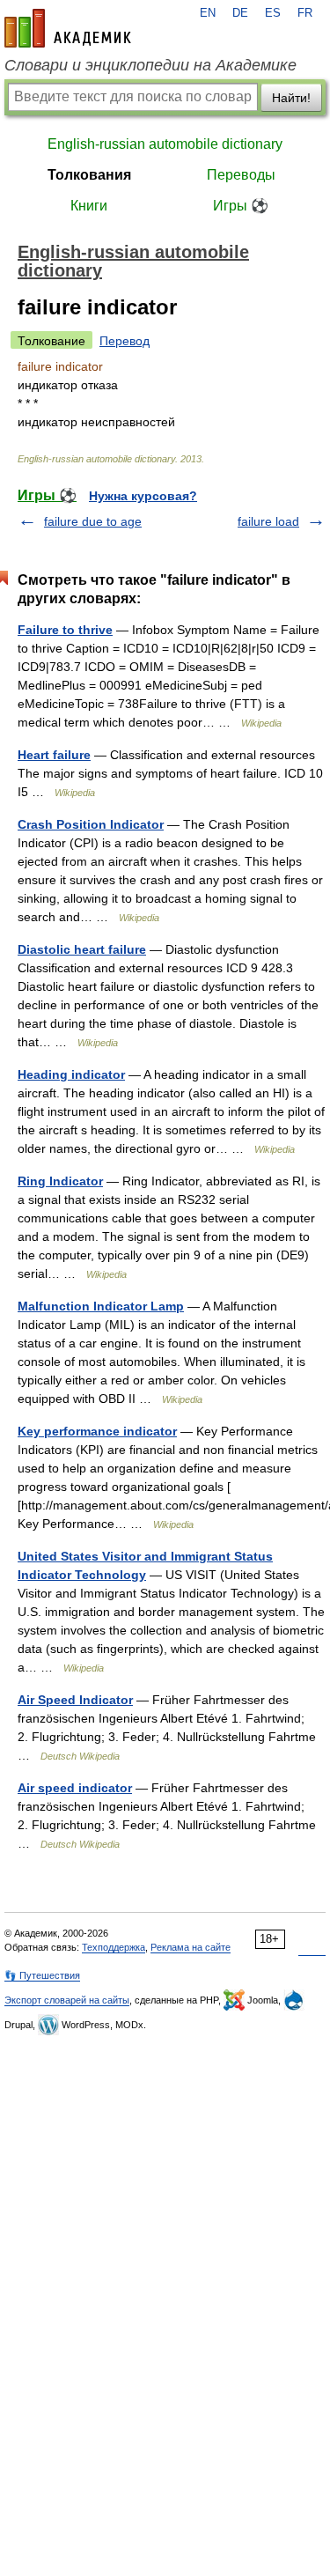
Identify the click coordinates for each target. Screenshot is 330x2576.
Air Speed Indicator (75, 1700)
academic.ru (68, 28)
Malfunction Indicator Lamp (101, 1306)
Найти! (291, 98)
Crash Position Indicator (91, 824)
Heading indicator (71, 1074)
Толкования (89, 175)
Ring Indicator (60, 1181)
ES (273, 13)
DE (240, 13)
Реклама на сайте (191, 1947)
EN (208, 13)
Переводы (241, 175)
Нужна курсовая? (143, 496)
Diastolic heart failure (82, 949)
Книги (89, 206)
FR (305, 13)
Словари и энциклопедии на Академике (150, 65)
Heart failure (54, 755)
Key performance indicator (97, 1431)
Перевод (125, 341)
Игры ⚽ (241, 206)
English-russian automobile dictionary (165, 144)
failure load (268, 521)
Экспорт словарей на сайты (67, 2000)
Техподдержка (114, 1947)
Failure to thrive (65, 630)
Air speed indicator (75, 1788)
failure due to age (93, 521)
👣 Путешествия (42, 1975)
